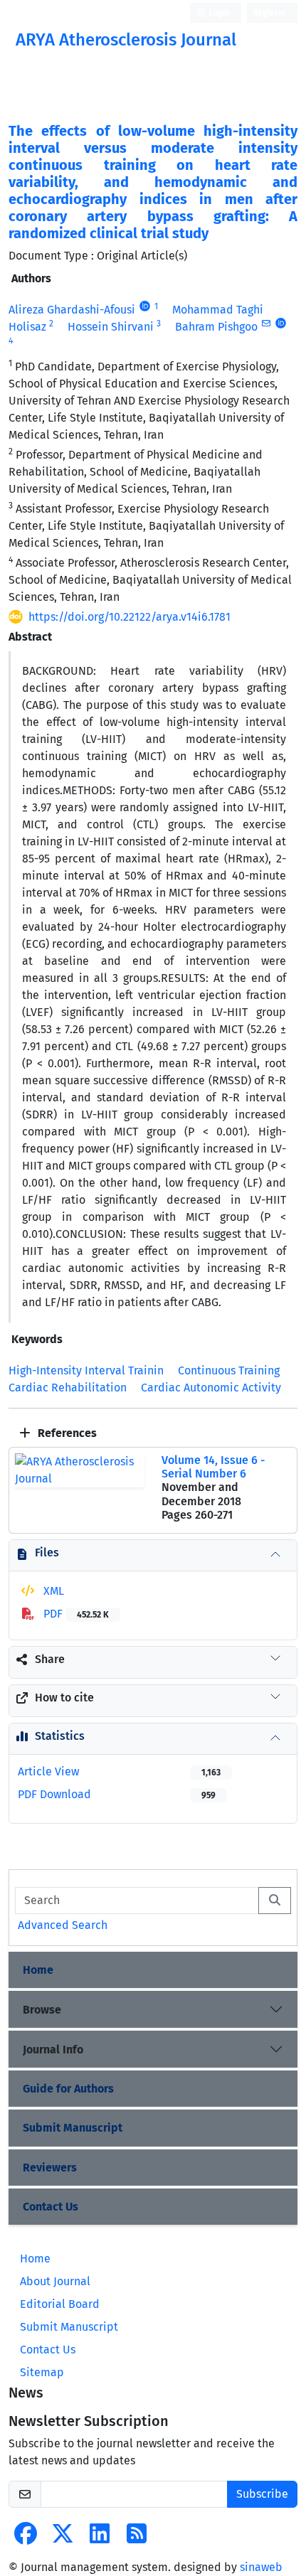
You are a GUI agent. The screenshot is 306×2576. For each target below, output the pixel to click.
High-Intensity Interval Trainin (86, 1370)
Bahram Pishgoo (216, 327)
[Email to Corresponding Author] (266, 324)
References (66, 1433)
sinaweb (261, 2567)
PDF (75, 1614)
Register (269, 13)
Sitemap (42, 2372)
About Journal (55, 2281)
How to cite (64, 1698)
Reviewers (50, 2168)
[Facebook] (26, 2538)
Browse (42, 2010)
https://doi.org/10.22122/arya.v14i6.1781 (130, 617)
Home (38, 1970)
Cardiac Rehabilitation (68, 1388)
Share (50, 1659)
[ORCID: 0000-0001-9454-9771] (281, 324)
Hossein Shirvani (111, 327)
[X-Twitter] (63, 2538)
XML (52, 1591)
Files (47, 1552)
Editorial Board (60, 2304)
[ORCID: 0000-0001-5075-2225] (145, 306)
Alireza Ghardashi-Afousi (72, 310)
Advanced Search (63, 1925)
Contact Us (51, 2207)
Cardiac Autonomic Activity (211, 1388)
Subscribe (262, 2494)
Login (218, 13)
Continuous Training (229, 1370)
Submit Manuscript (73, 2128)
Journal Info (53, 2049)
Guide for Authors (68, 2089)
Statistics (60, 1736)
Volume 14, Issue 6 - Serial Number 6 (213, 1467)
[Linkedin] (100, 2538)
